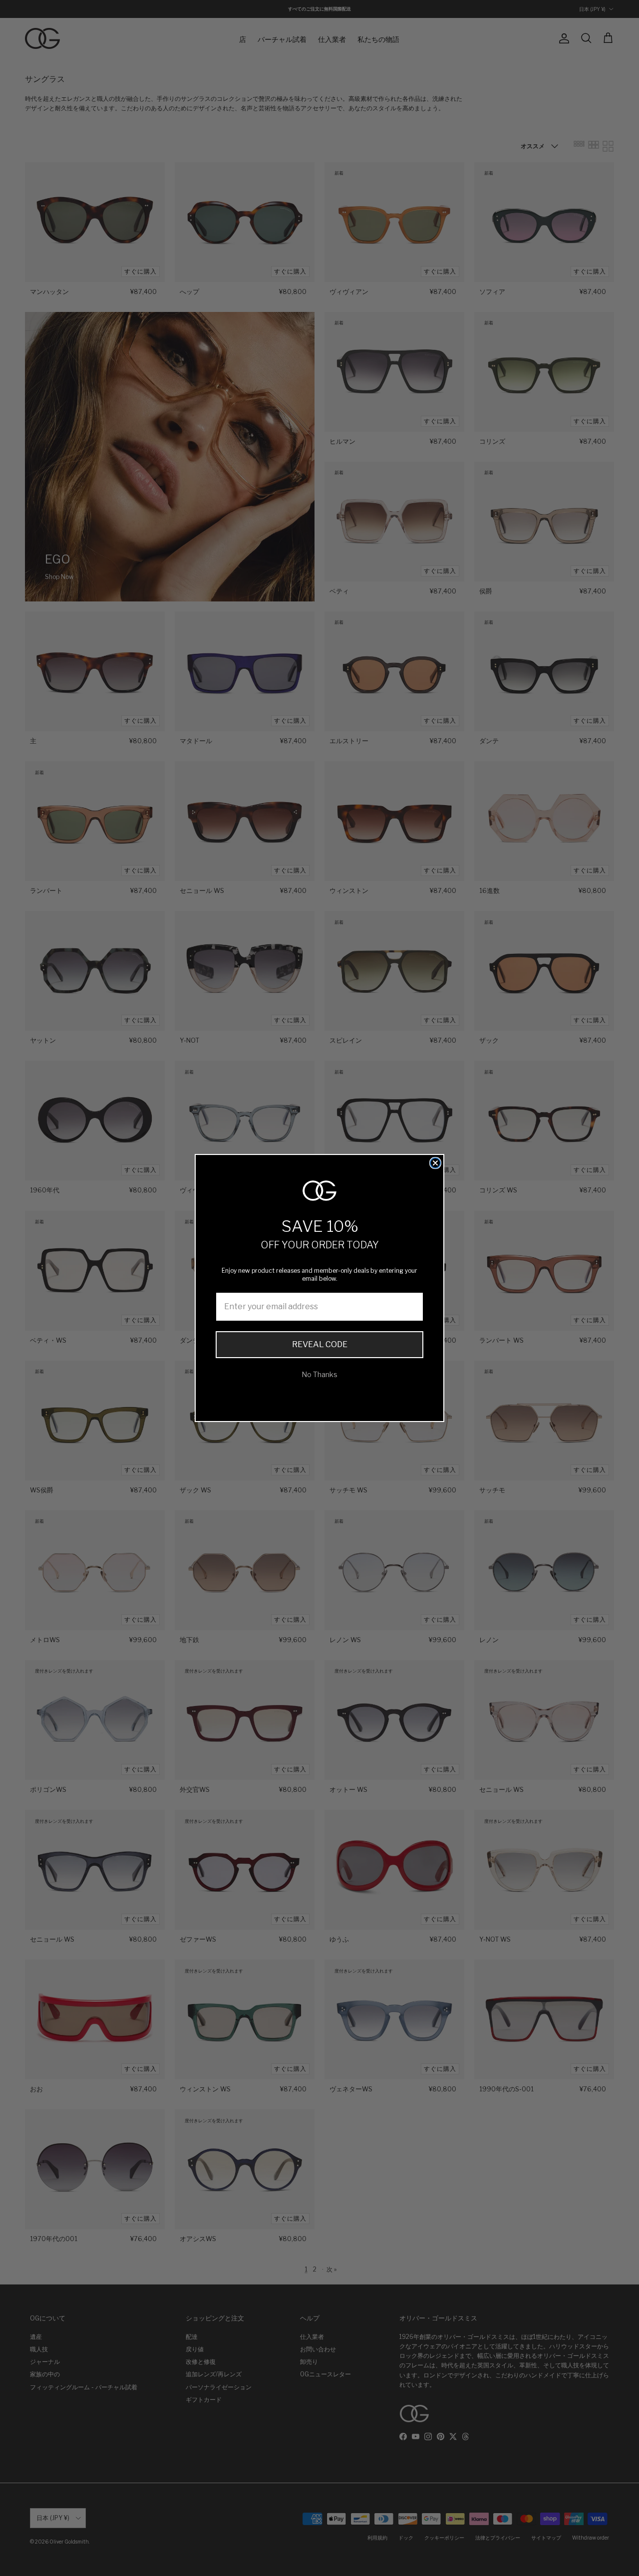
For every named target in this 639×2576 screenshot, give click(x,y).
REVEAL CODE (320, 1344)
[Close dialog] (435, 1163)
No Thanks (319, 1374)
